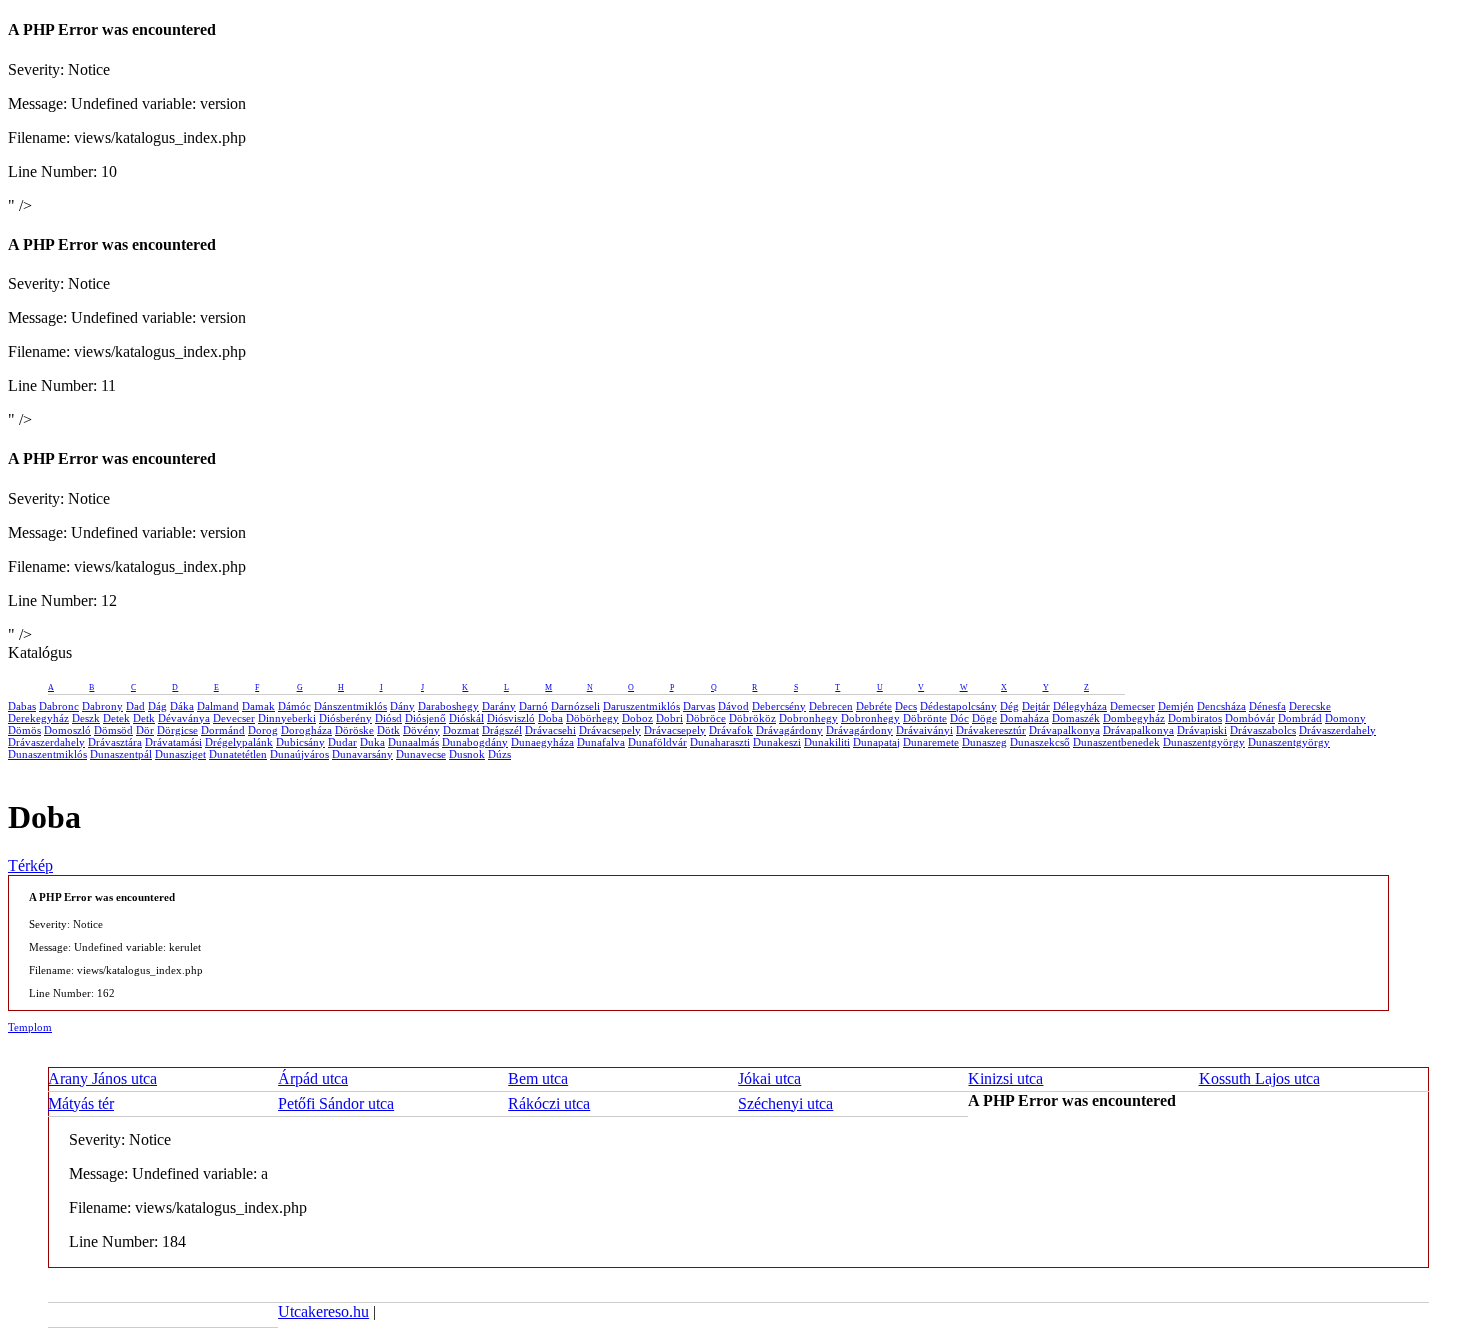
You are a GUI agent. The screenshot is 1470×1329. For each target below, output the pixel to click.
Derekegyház (38, 718)
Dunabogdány (475, 742)
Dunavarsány (362, 754)
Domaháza (1024, 718)
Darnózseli (575, 706)
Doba (550, 718)
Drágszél (502, 730)
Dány (402, 706)
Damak (258, 706)
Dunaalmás (413, 742)
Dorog (263, 730)
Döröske (354, 730)
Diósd (388, 718)
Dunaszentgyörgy (1204, 742)
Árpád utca (313, 1078)
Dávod (733, 706)
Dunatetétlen (238, 754)
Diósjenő (425, 718)
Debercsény (779, 706)
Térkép (30, 865)
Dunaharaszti (720, 742)
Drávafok (731, 730)
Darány (499, 706)
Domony (1345, 718)
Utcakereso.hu (323, 1311)
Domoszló (67, 730)
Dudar (342, 742)
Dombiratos (1195, 718)
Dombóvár (1250, 718)
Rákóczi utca (549, 1103)
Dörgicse (177, 730)
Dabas (22, 706)
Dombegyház (1134, 718)
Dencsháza (1221, 706)
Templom (30, 1027)
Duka (372, 742)
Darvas (699, 706)
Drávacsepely (610, 730)
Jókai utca (769, 1078)
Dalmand (218, 706)
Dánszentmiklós (350, 706)
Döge (984, 718)
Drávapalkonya (1064, 730)
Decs (906, 706)
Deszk (86, 718)
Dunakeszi (777, 742)
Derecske (1310, 706)
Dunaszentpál (121, 754)
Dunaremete (931, 742)
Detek (116, 718)
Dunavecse (421, 754)
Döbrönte (925, 718)
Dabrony (102, 706)
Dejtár (1036, 706)
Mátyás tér (81, 1103)
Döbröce (706, 718)
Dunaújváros (299, 754)
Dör (145, 730)
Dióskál (466, 718)
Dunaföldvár (657, 742)
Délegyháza (1080, 706)
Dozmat (461, 730)
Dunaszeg (984, 742)
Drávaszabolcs (1263, 730)
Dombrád (1300, 718)
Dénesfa (1267, 706)
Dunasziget (180, 754)
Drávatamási (173, 742)
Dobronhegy (808, 718)
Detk (144, 718)
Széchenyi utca (785, 1103)
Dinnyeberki (287, 718)
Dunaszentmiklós (47, 754)
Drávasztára (115, 742)
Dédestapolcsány (958, 706)
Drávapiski (1202, 730)
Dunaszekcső (1040, 742)
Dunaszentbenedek (1116, 742)
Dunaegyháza (542, 742)
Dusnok (467, 754)
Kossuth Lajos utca (1259, 1078)
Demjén (1176, 706)
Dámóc (294, 706)
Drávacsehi (550, 730)
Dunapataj (876, 742)
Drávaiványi (924, 730)
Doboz (637, 718)
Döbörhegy (592, 718)
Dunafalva (601, 742)
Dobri (669, 718)
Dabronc (59, 706)
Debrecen (831, 706)
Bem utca (538, 1078)
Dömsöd (113, 730)
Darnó (533, 706)
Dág (157, 706)
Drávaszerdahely (1337, 730)
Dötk (388, 730)
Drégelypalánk (239, 742)
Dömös (24, 730)
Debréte (874, 706)
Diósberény (345, 718)
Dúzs (499, 754)
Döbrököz (752, 718)
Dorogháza (306, 730)
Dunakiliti (827, 742)
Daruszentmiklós (641, 706)
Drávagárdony (789, 730)
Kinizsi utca (1005, 1078)
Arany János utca (102, 1078)
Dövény (421, 730)
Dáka (182, 706)
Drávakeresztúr (991, 730)
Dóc (959, 718)
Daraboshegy (448, 706)
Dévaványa (184, 718)
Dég (1009, 706)
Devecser (234, 718)
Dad (135, 706)
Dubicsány (300, 742)
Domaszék (1076, 718)
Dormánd (223, 730)
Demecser (1132, 706)
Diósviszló (511, 718)
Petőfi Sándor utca (336, 1103)
